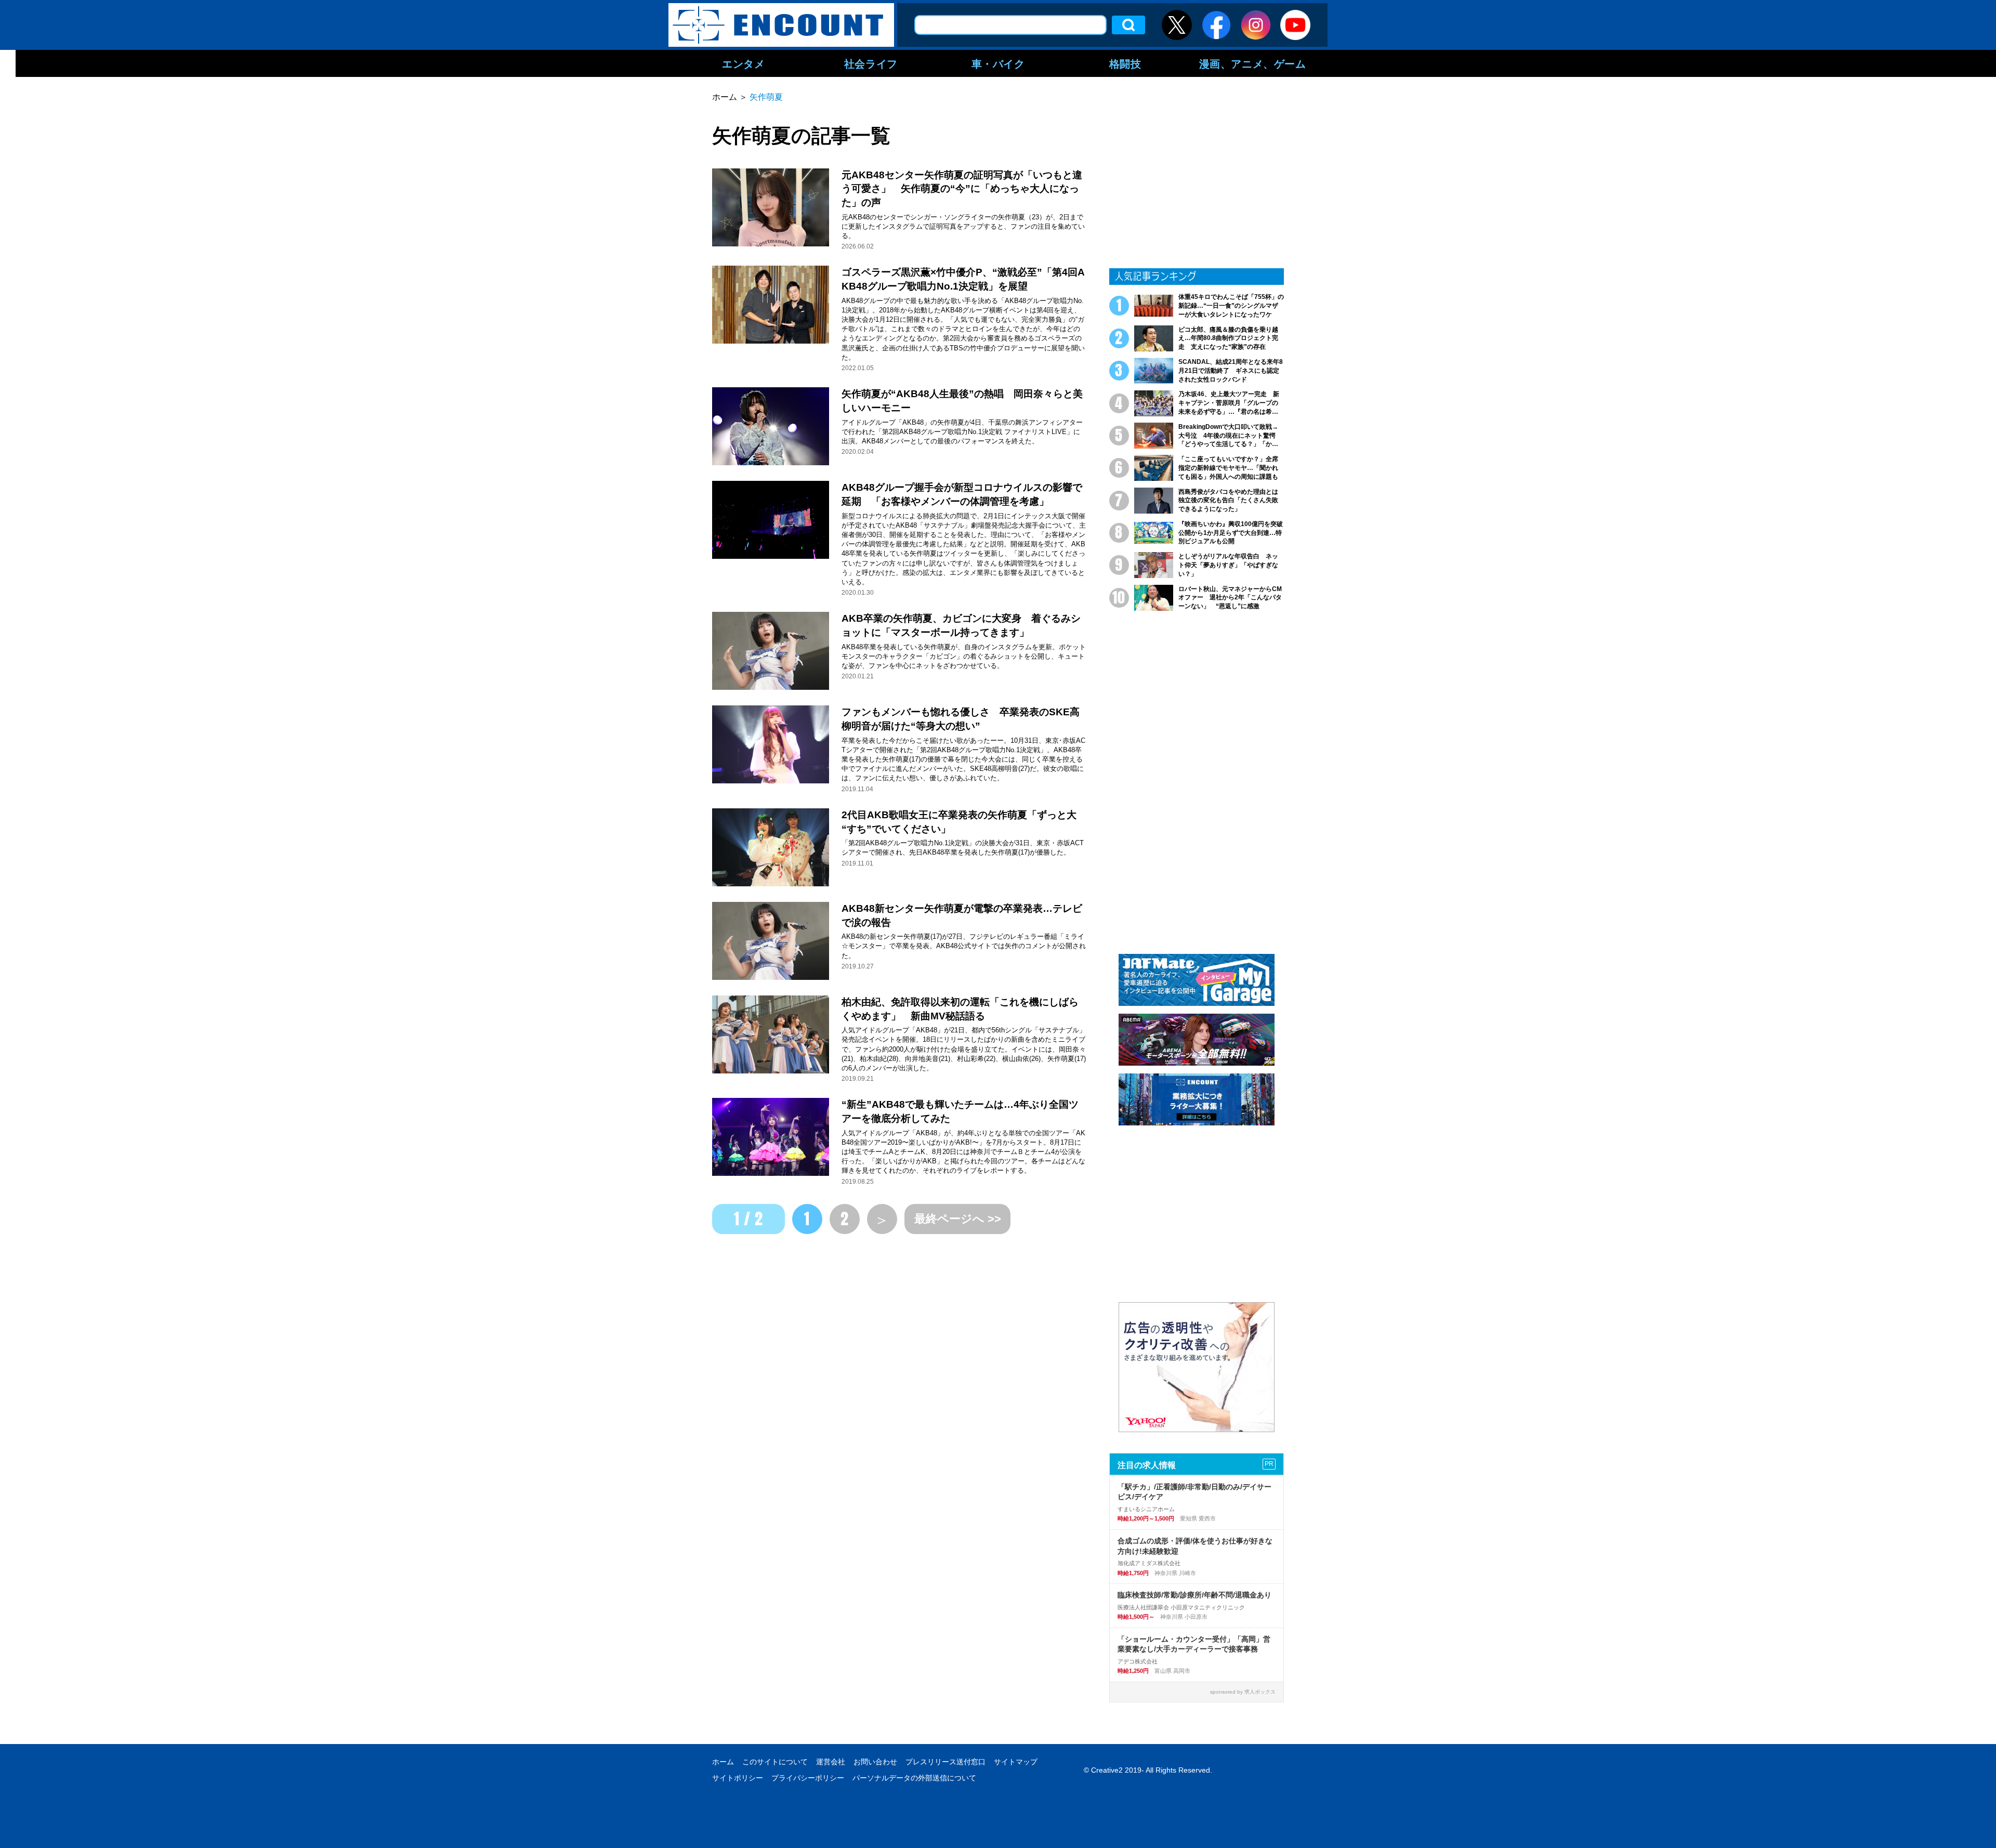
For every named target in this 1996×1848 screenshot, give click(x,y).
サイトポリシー (738, 1778)
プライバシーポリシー (808, 1778)
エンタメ (743, 63)
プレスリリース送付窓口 (946, 1762)
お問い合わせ (875, 1762)
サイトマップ (1016, 1762)
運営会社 (831, 1762)
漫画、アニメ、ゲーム (1253, 63)
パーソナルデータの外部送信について (914, 1778)
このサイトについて (775, 1762)
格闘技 (1125, 63)
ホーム (723, 1762)
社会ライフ (871, 63)
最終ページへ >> (958, 1219)
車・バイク (998, 63)
